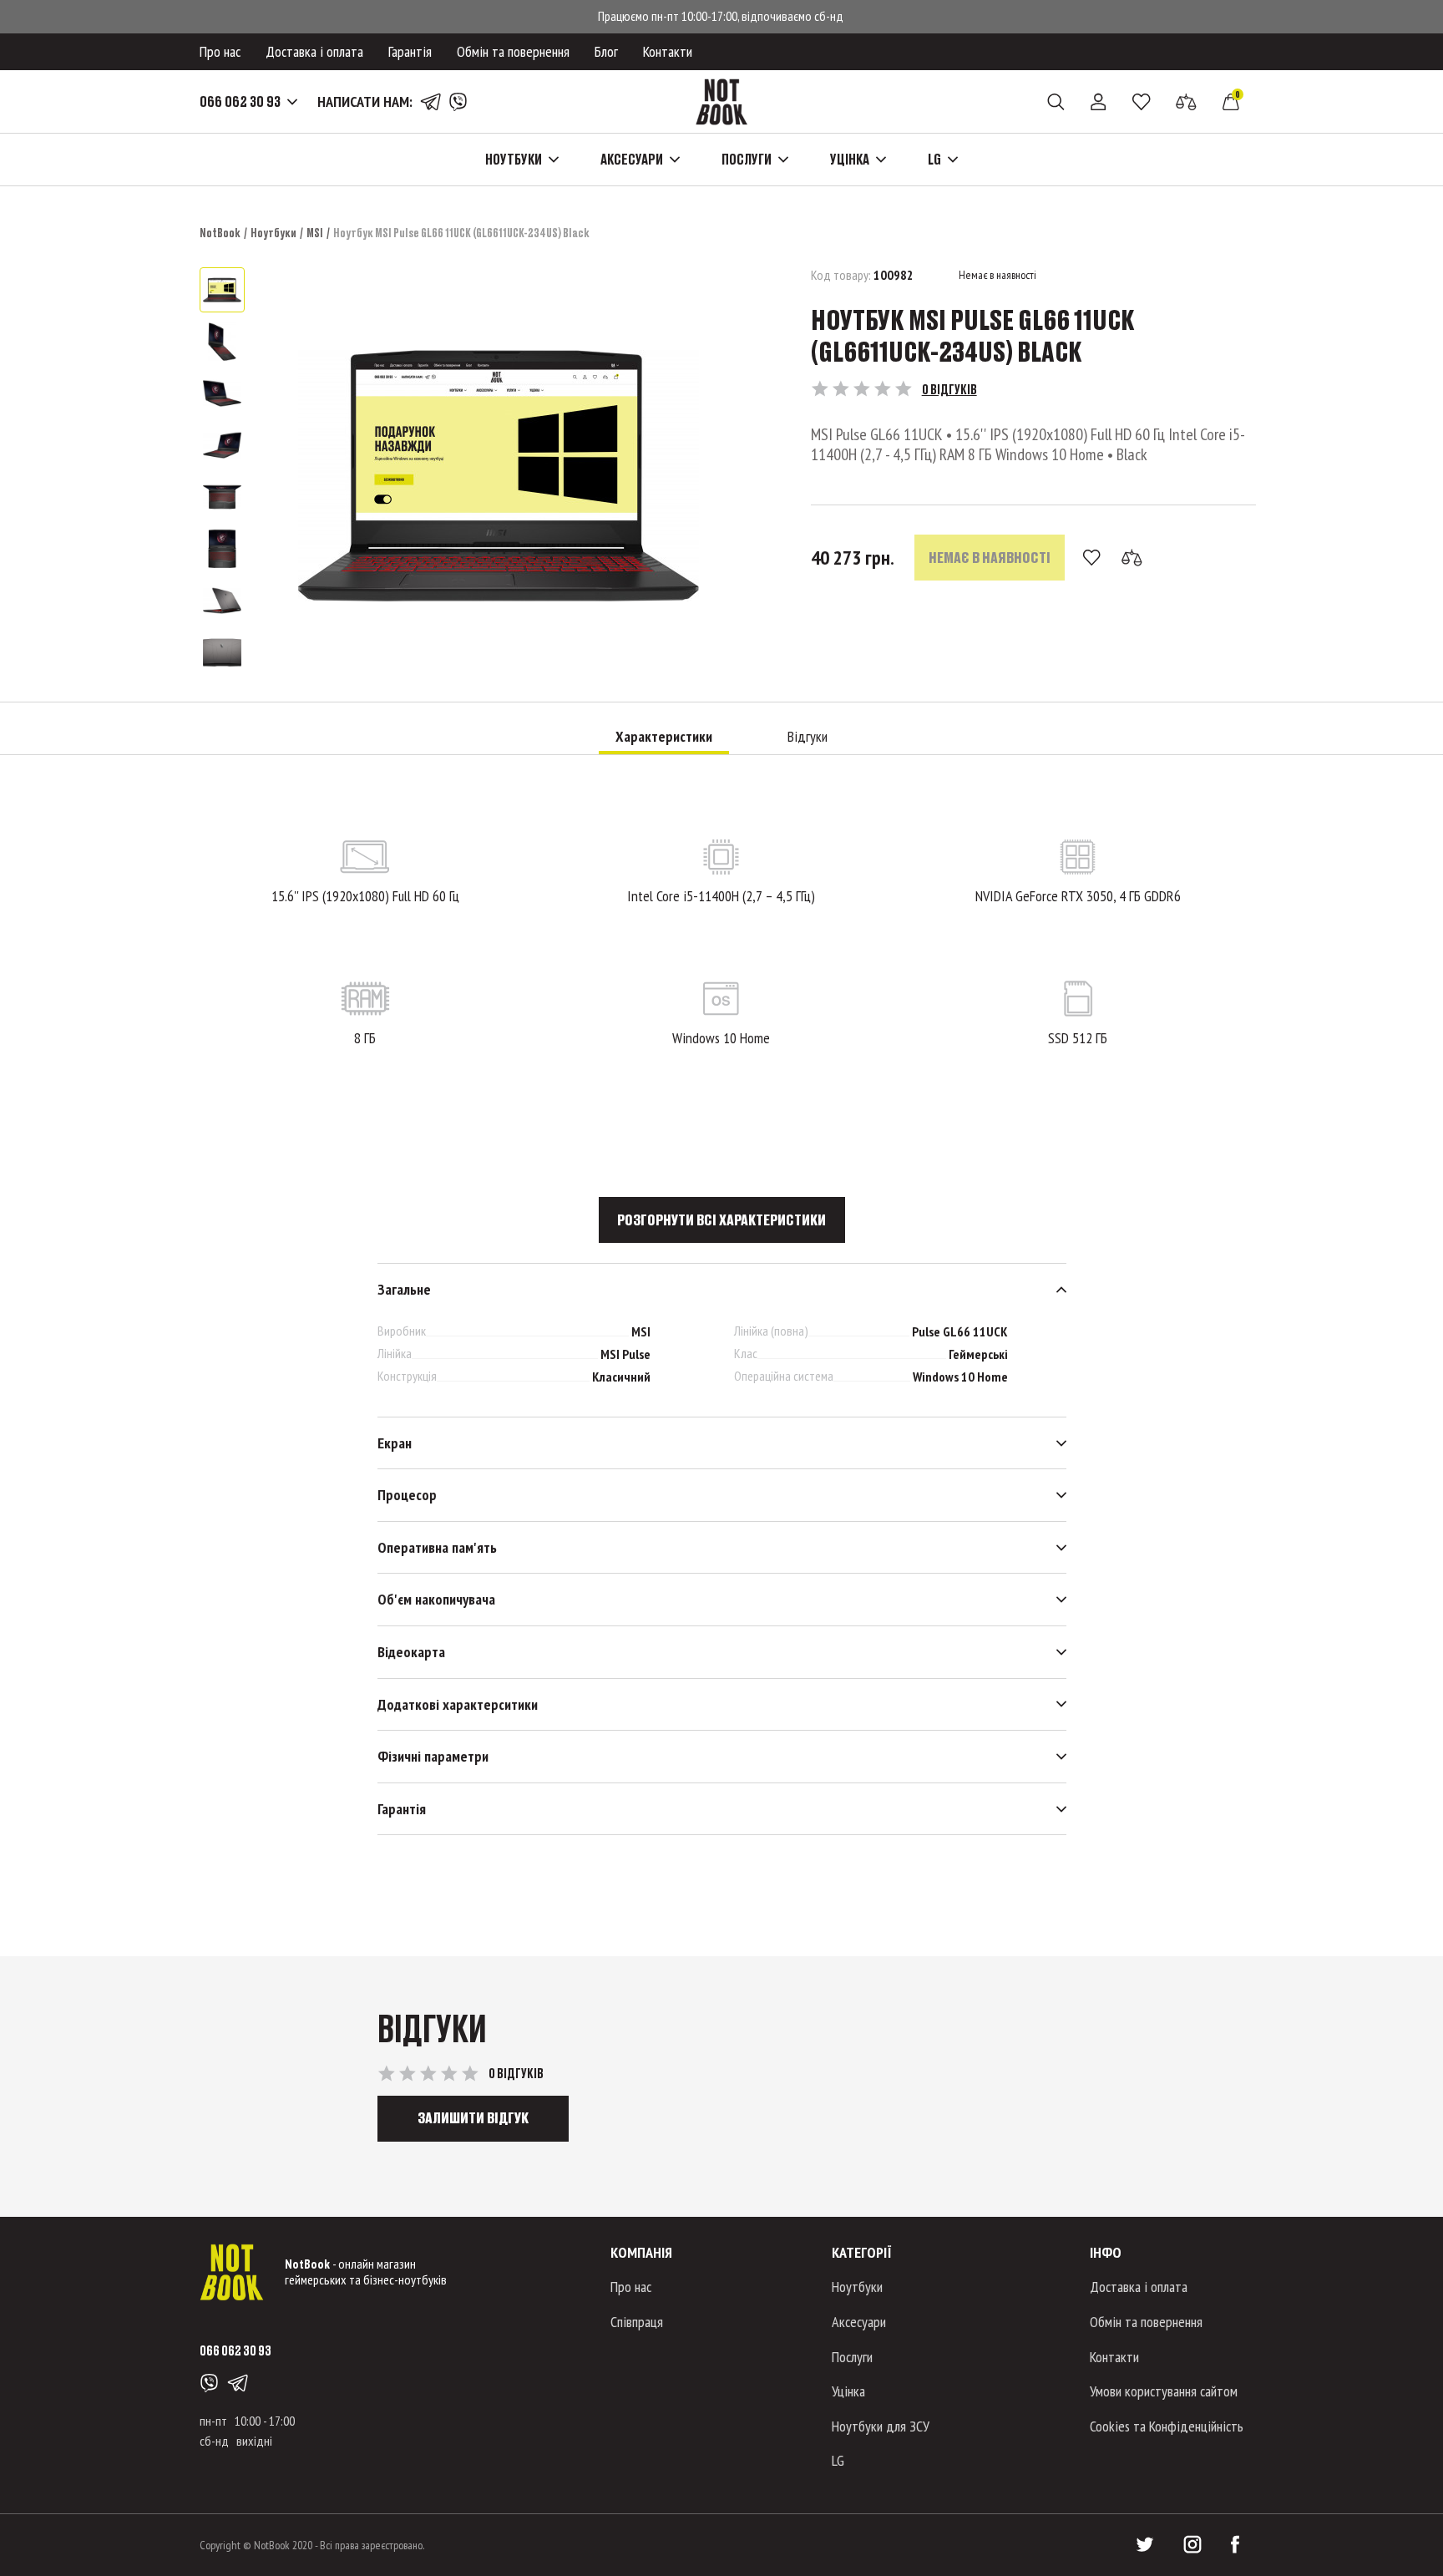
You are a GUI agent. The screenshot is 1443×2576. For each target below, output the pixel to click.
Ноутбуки (273, 233)
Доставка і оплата (314, 51)
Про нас (220, 51)
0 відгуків (949, 389)
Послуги (852, 2357)
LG (838, 2460)
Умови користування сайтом (1164, 2391)
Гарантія (410, 51)
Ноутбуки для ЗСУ (881, 2426)
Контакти (668, 51)
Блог (606, 51)
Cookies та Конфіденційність (1167, 2426)
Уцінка (848, 2391)
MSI (315, 233)
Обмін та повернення (513, 51)
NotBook (220, 233)
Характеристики (664, 737)
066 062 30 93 (240, 102)
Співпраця (637, 2322)
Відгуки (808, 737)
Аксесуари (859, 2322)
